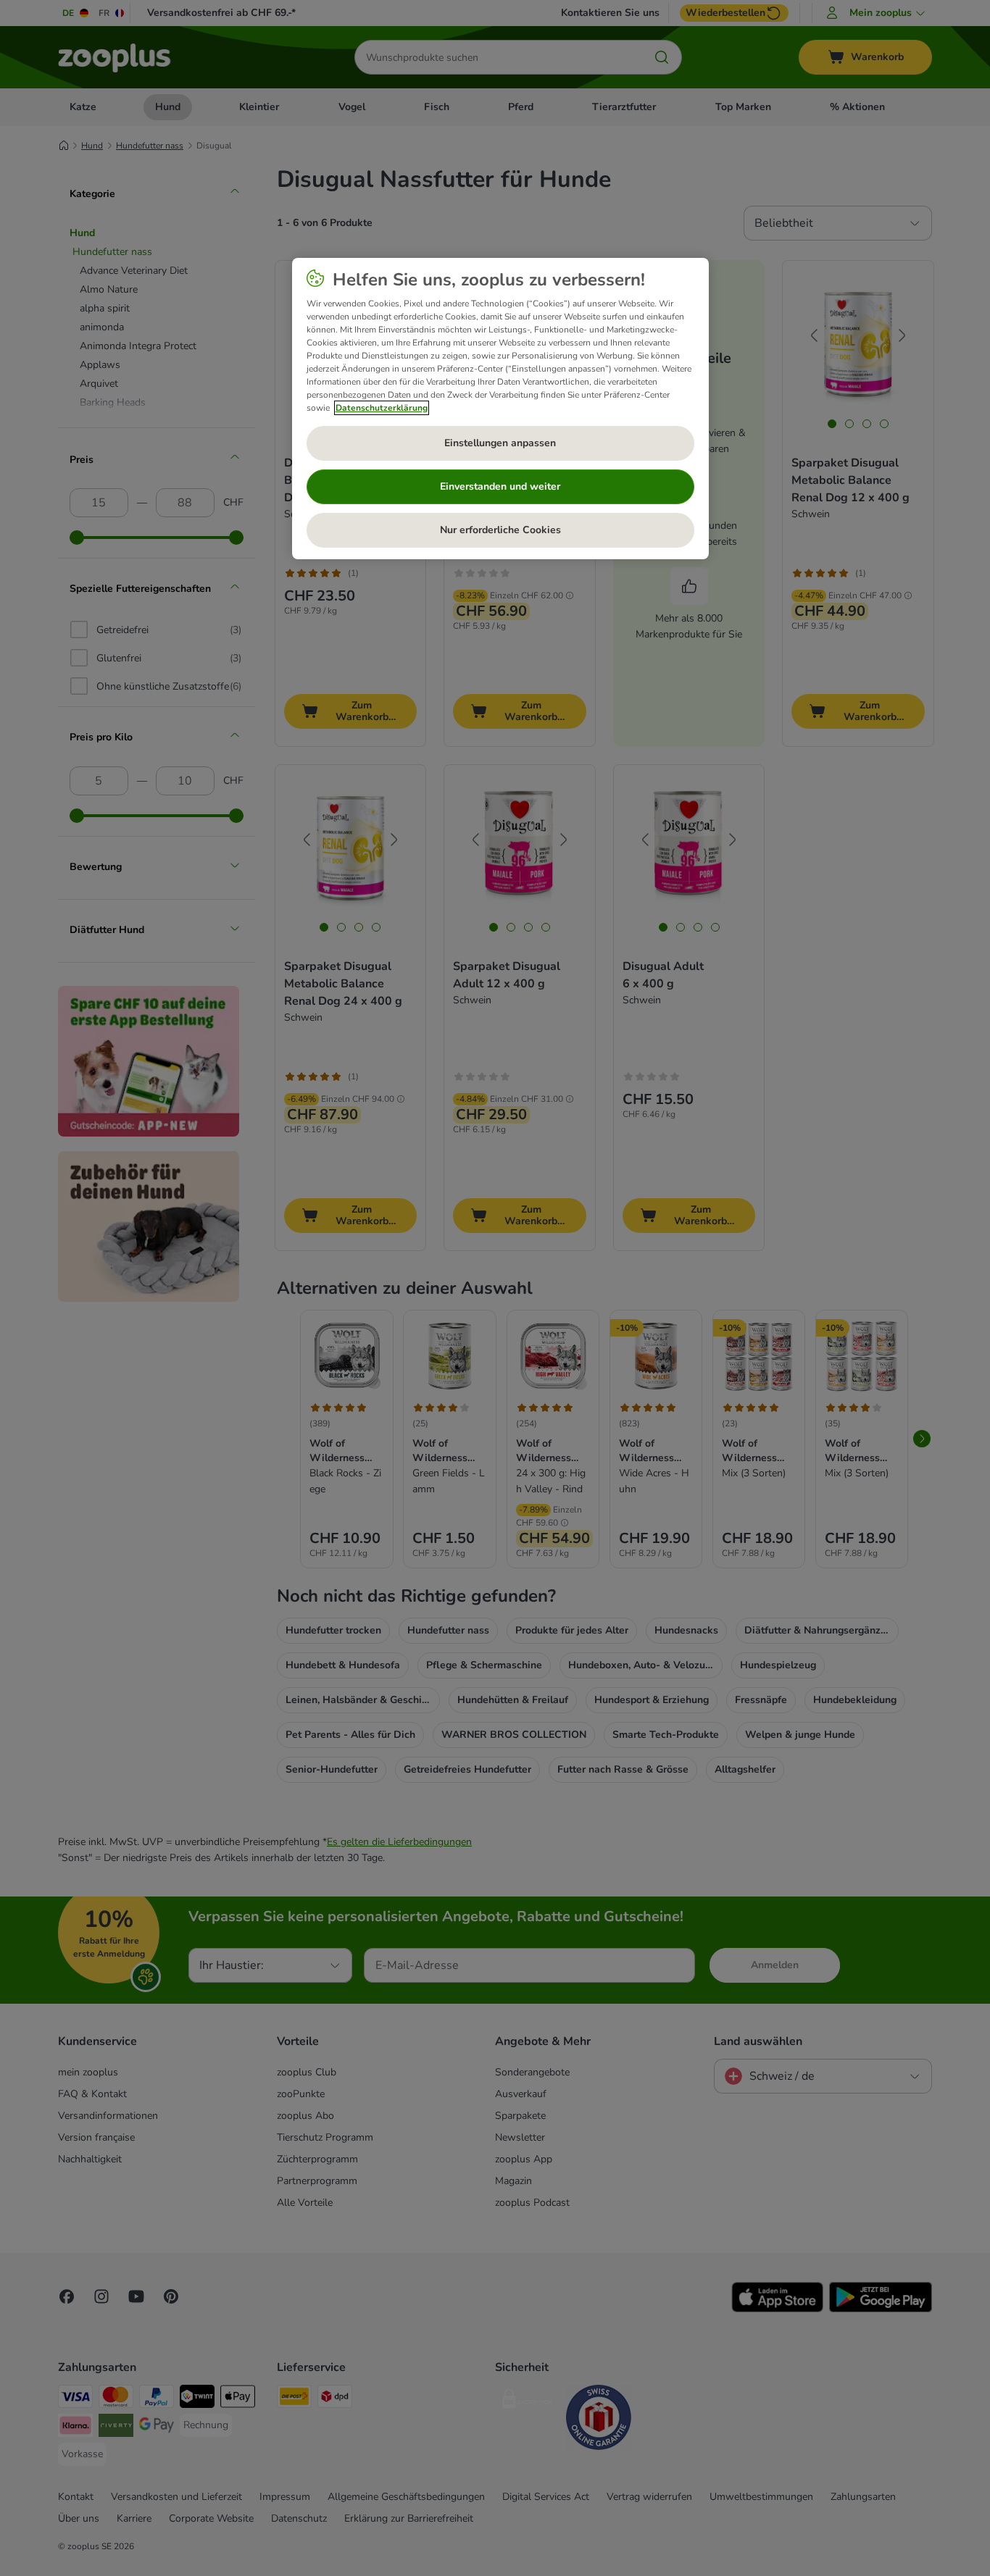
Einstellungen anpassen (500, 443)
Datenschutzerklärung (382, 408)
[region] (500, 409)
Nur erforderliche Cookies (500, 530)
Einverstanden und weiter (500, 486)
